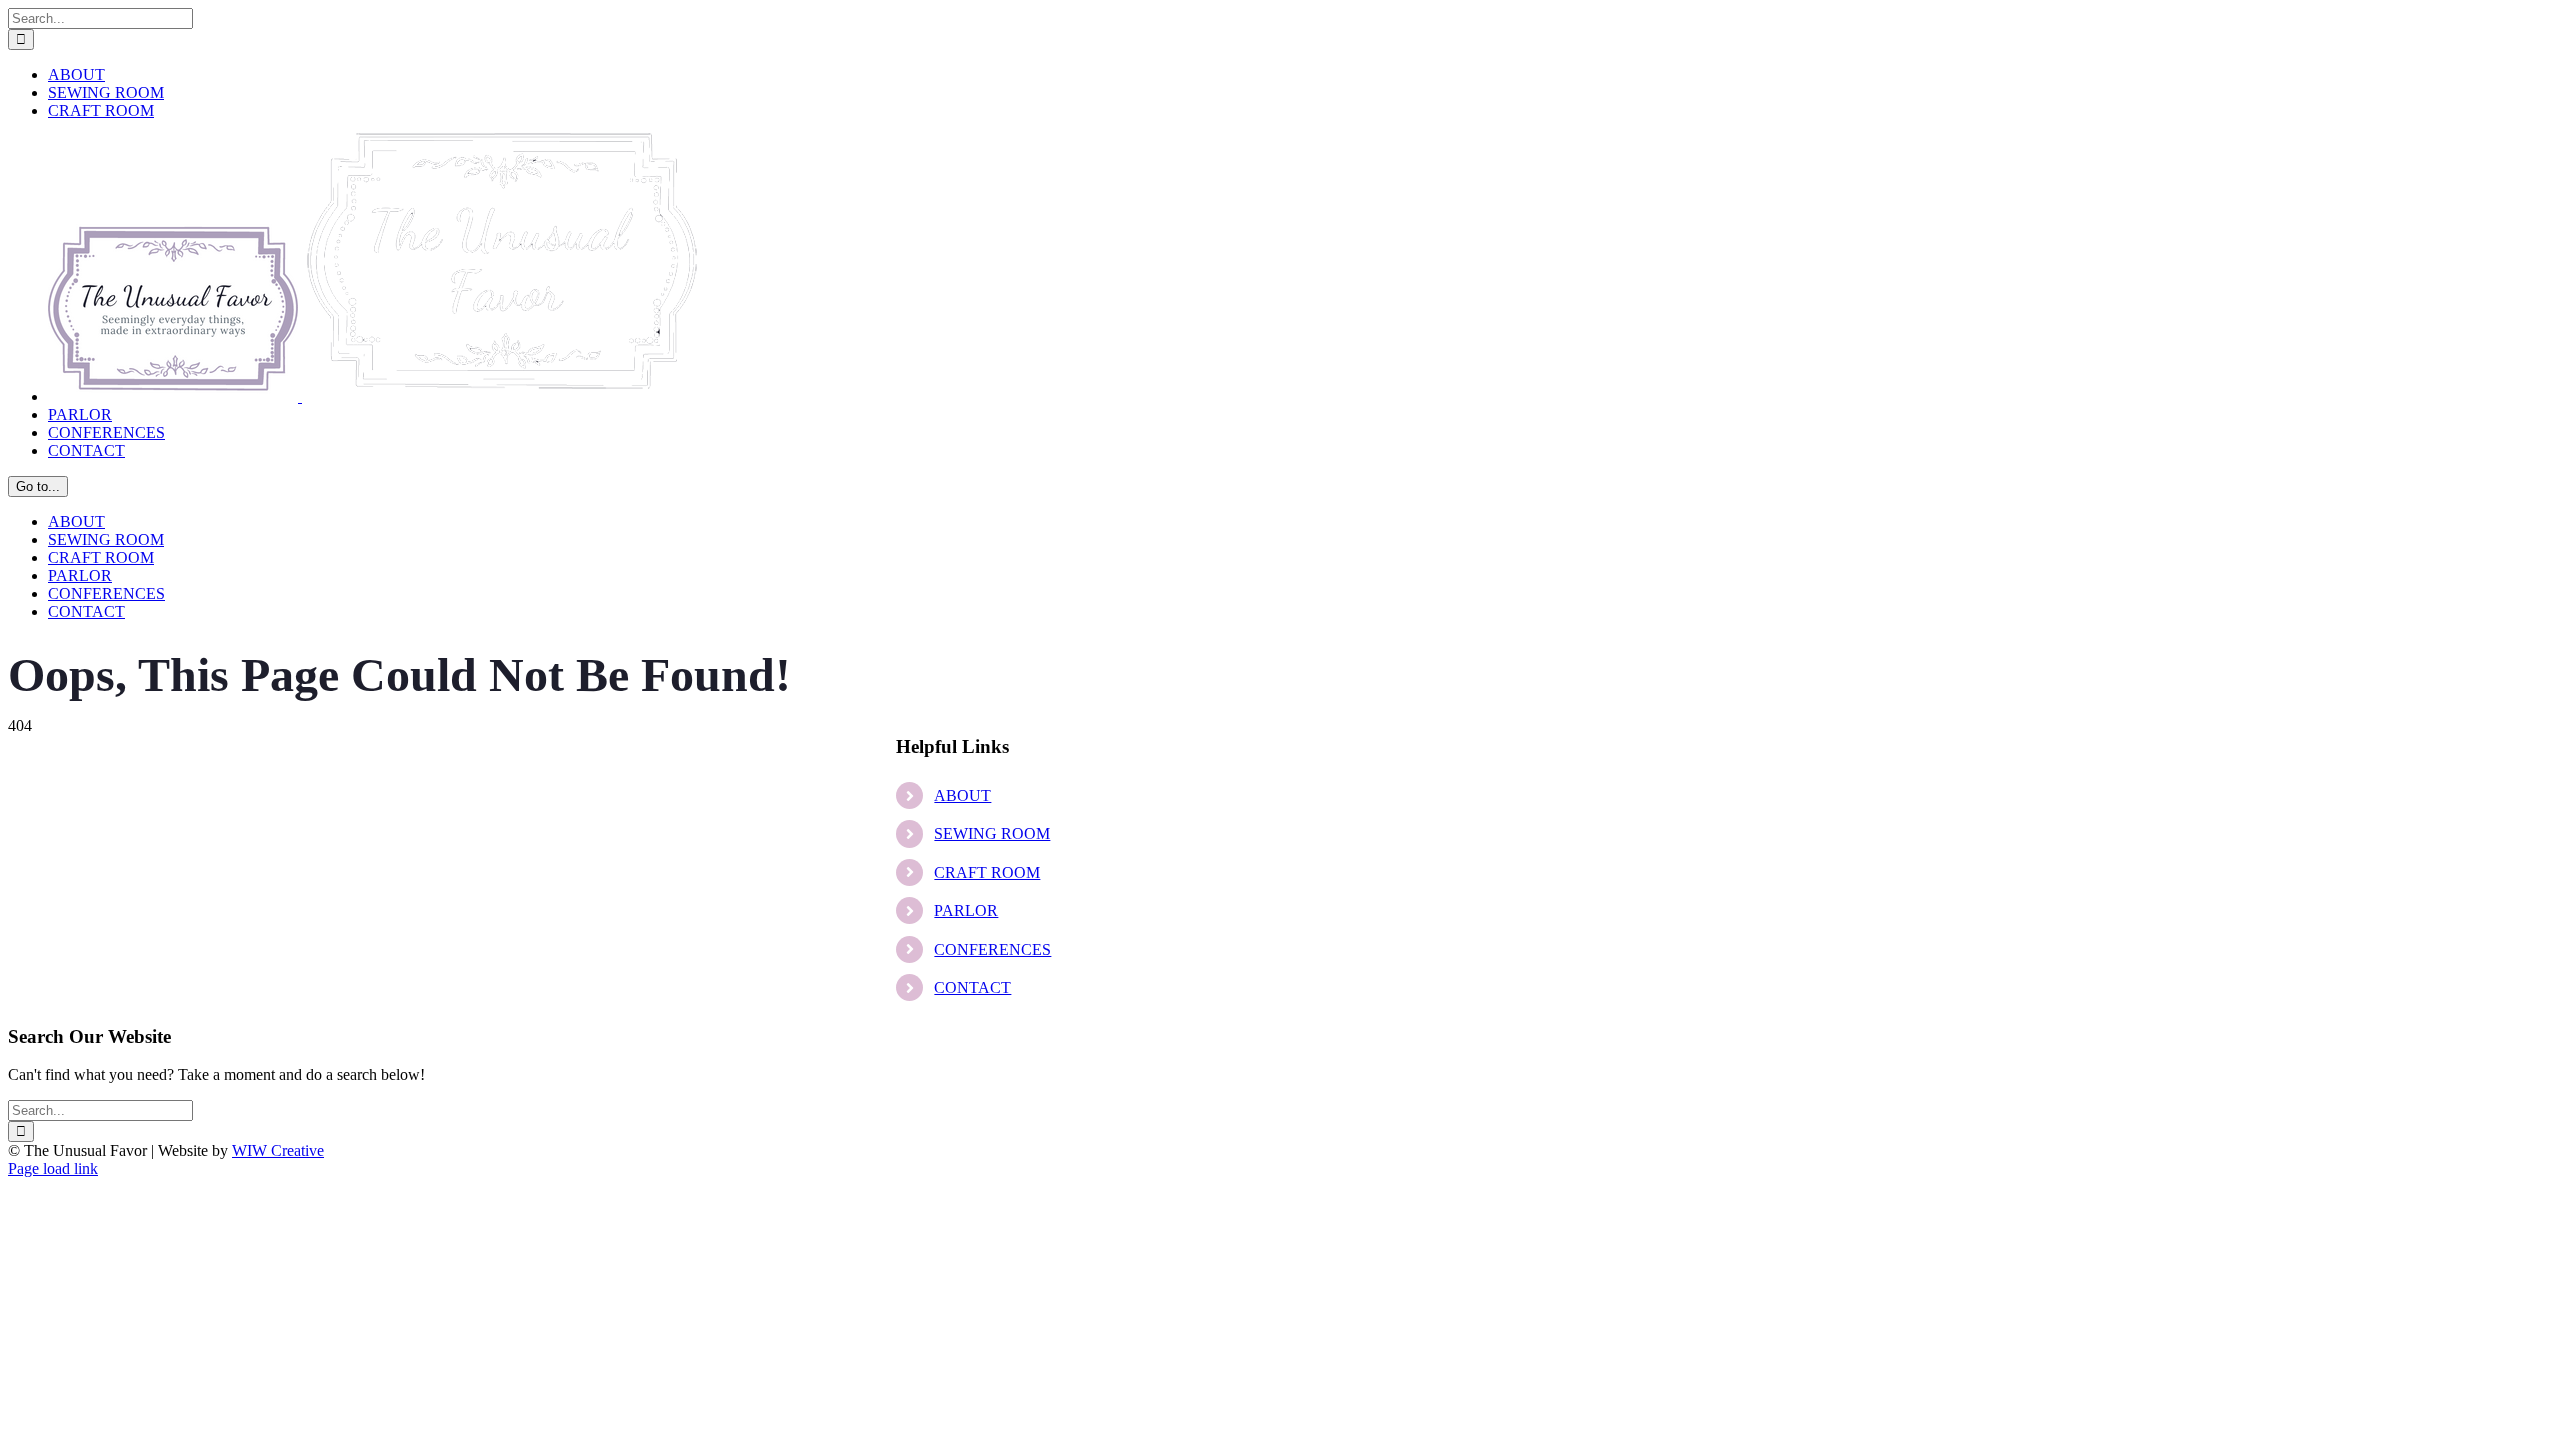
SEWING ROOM (992, 833)
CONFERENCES (992, 949)
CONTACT (972, 987)
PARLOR (966, 910)
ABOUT (962, 795)
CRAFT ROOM (987, 872)
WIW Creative (278, 1150)
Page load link (53, 1168)
